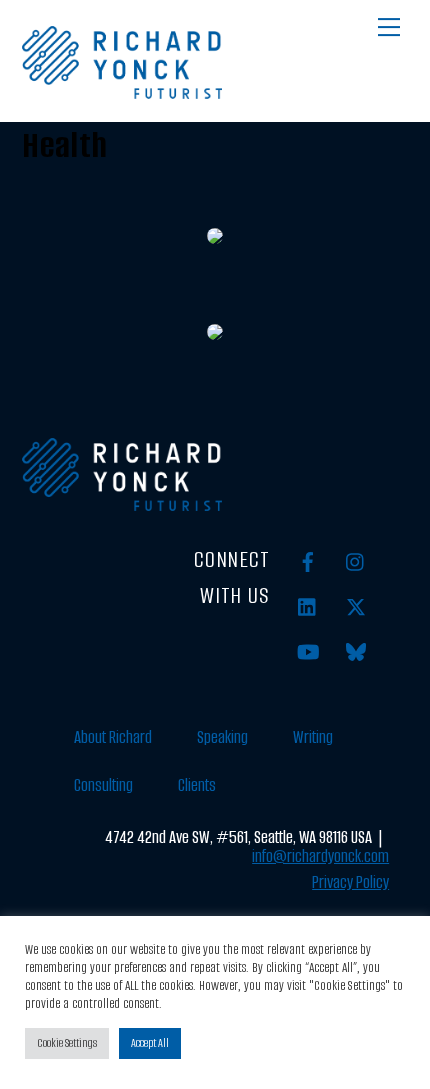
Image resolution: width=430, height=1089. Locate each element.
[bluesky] (356, 651)
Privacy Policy (350, 882)
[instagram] (356, 561)
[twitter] (356, 606)
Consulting (103, 785)
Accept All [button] (150, 1043)
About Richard (113, 737)
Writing (313, 737)
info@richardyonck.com (320, 856)
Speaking (222, 737)
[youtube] (308, 651)
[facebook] (308, 561)
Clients (197, 785)
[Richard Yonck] (122, 91)
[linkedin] (308, 606)
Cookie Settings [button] (67, 1043)
